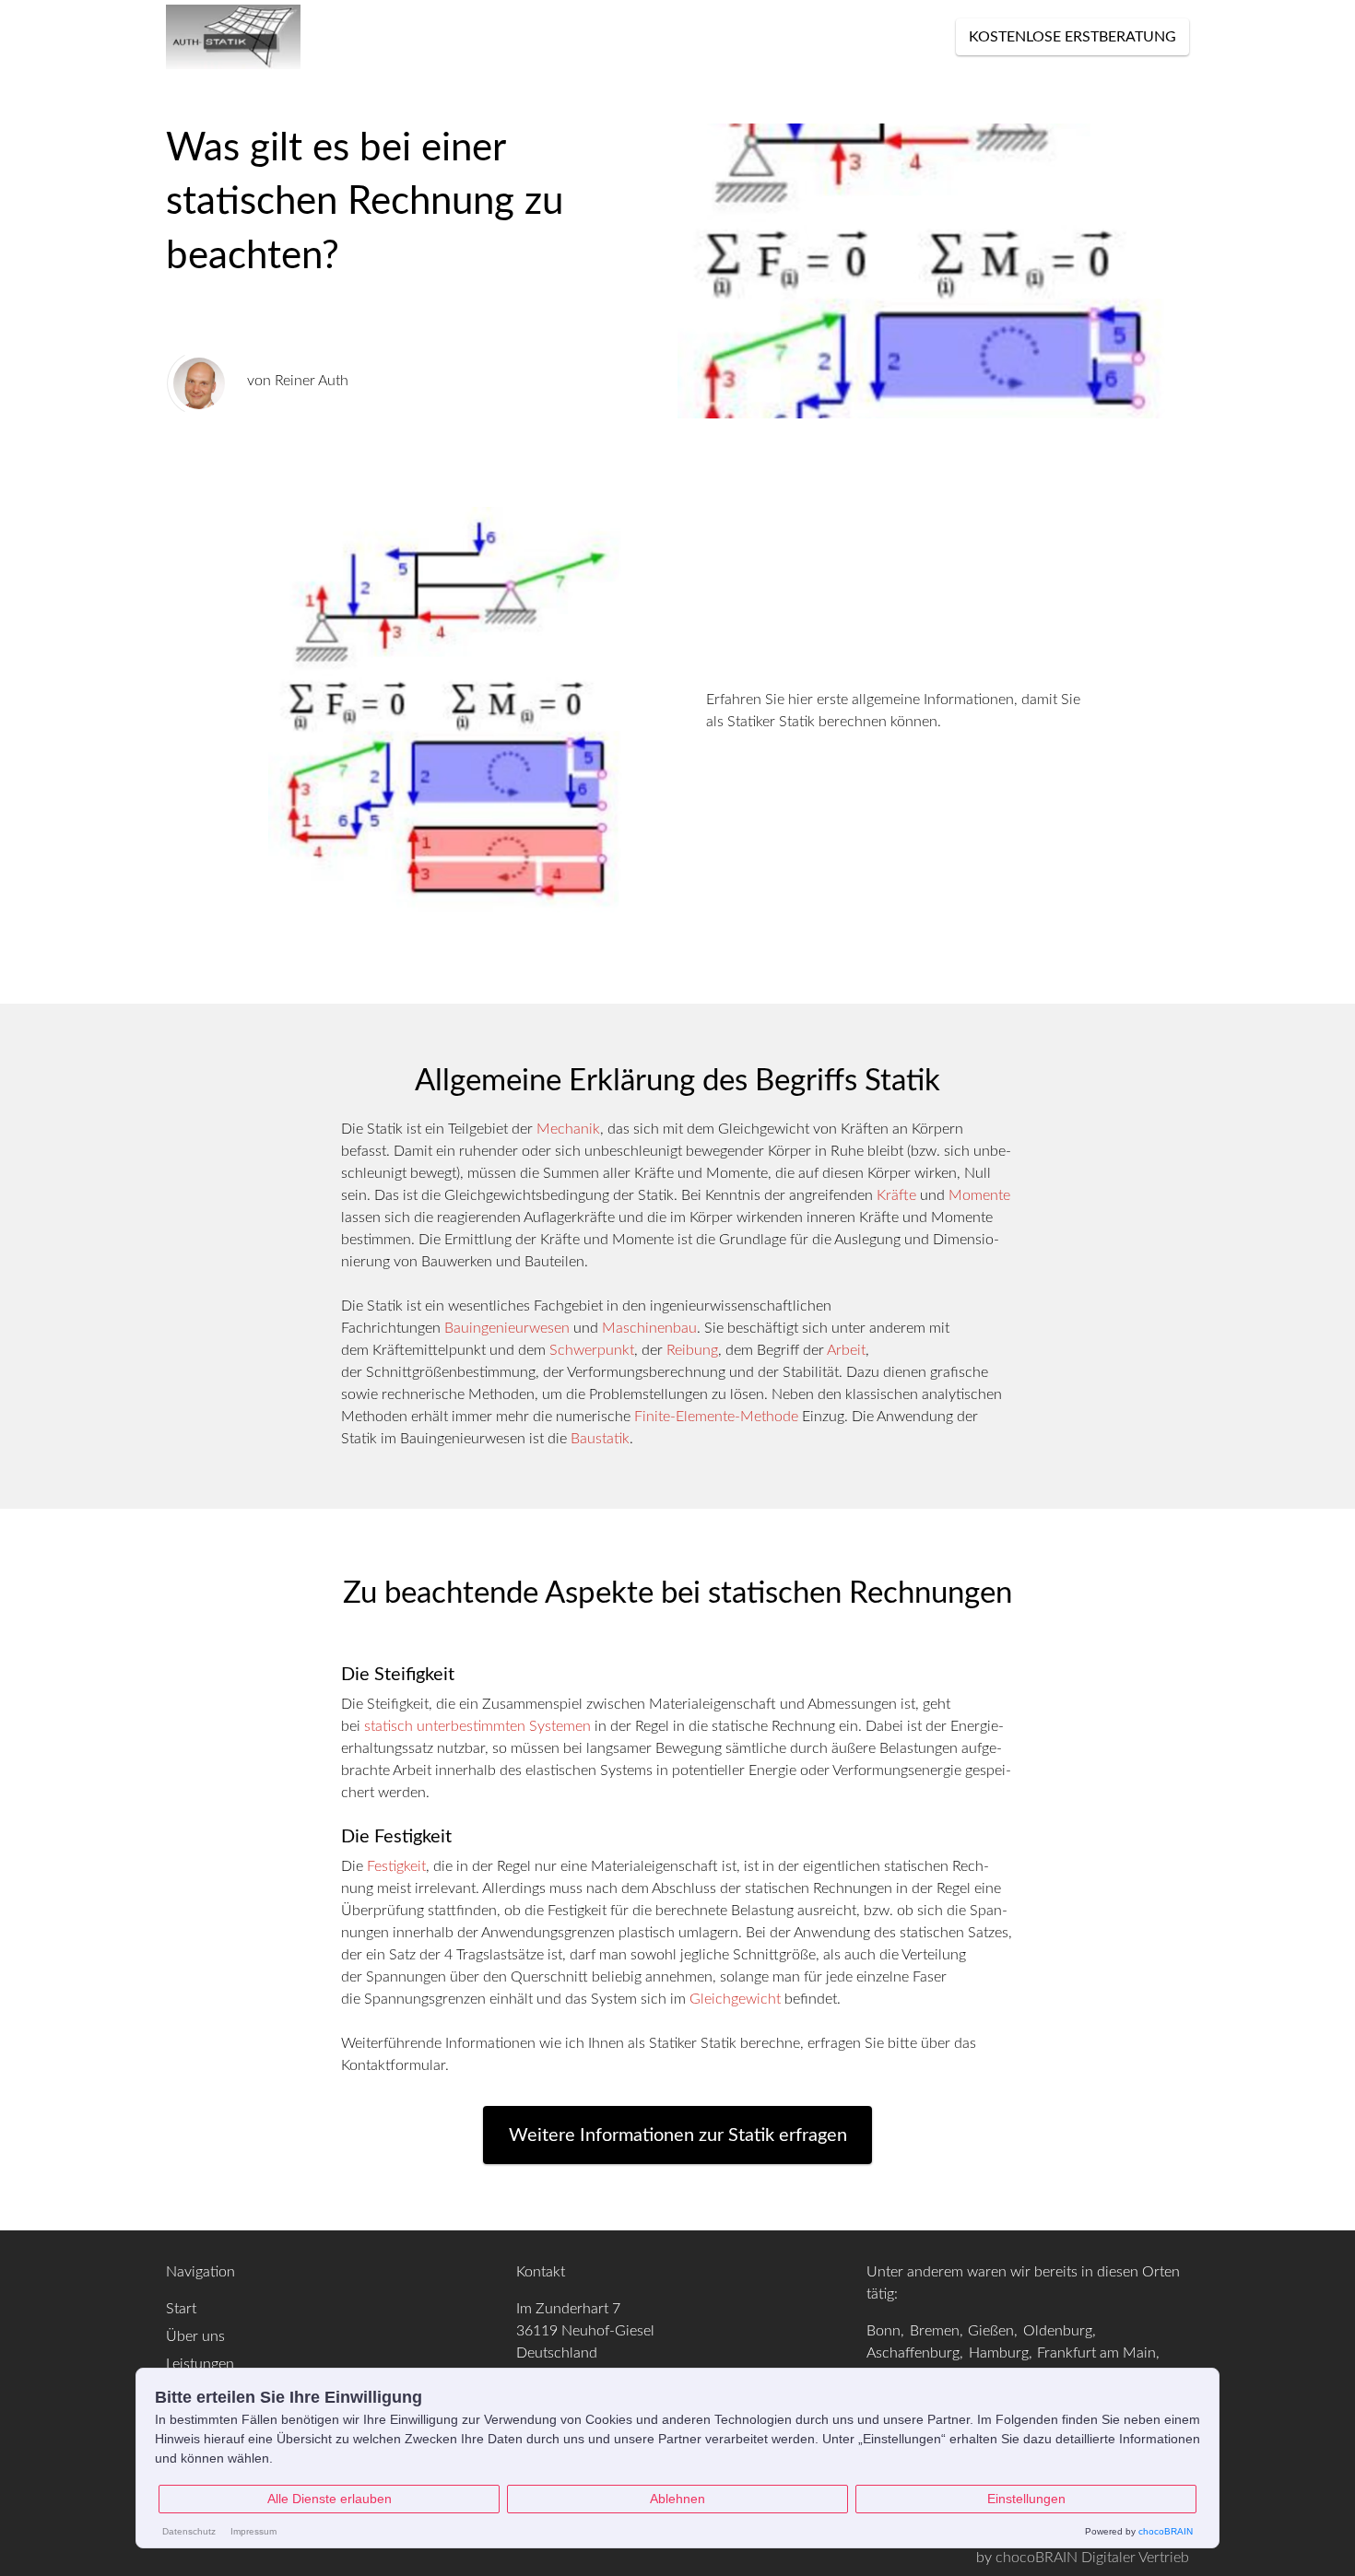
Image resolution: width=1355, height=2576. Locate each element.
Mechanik (568, 1129)
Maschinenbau (649, 1328)
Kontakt (673, 37)
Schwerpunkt (592, 1350)
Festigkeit (396, 1866)
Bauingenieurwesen (507, 1328)
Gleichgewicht (735, 1999)
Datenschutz (189, 2531)
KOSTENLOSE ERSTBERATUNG (1072, 37)
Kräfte (896, 1195)
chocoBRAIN (1166, 2531)
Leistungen (371, 37)
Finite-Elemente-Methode (716, 1417)
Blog (514, 37)
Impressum (253, 2531)
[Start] (235, 37)
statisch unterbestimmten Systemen (477, 1726)
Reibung (692, 1350)
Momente (979, 1195)
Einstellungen (1026, 2499)
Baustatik (600, 1439)
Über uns (587, 37)
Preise (455, 37)
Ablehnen (677, 2499)
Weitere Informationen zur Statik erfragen (678, 2135)
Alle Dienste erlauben (330, 2499)
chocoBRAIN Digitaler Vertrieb (1092, 2558)
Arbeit (846, 1350)
